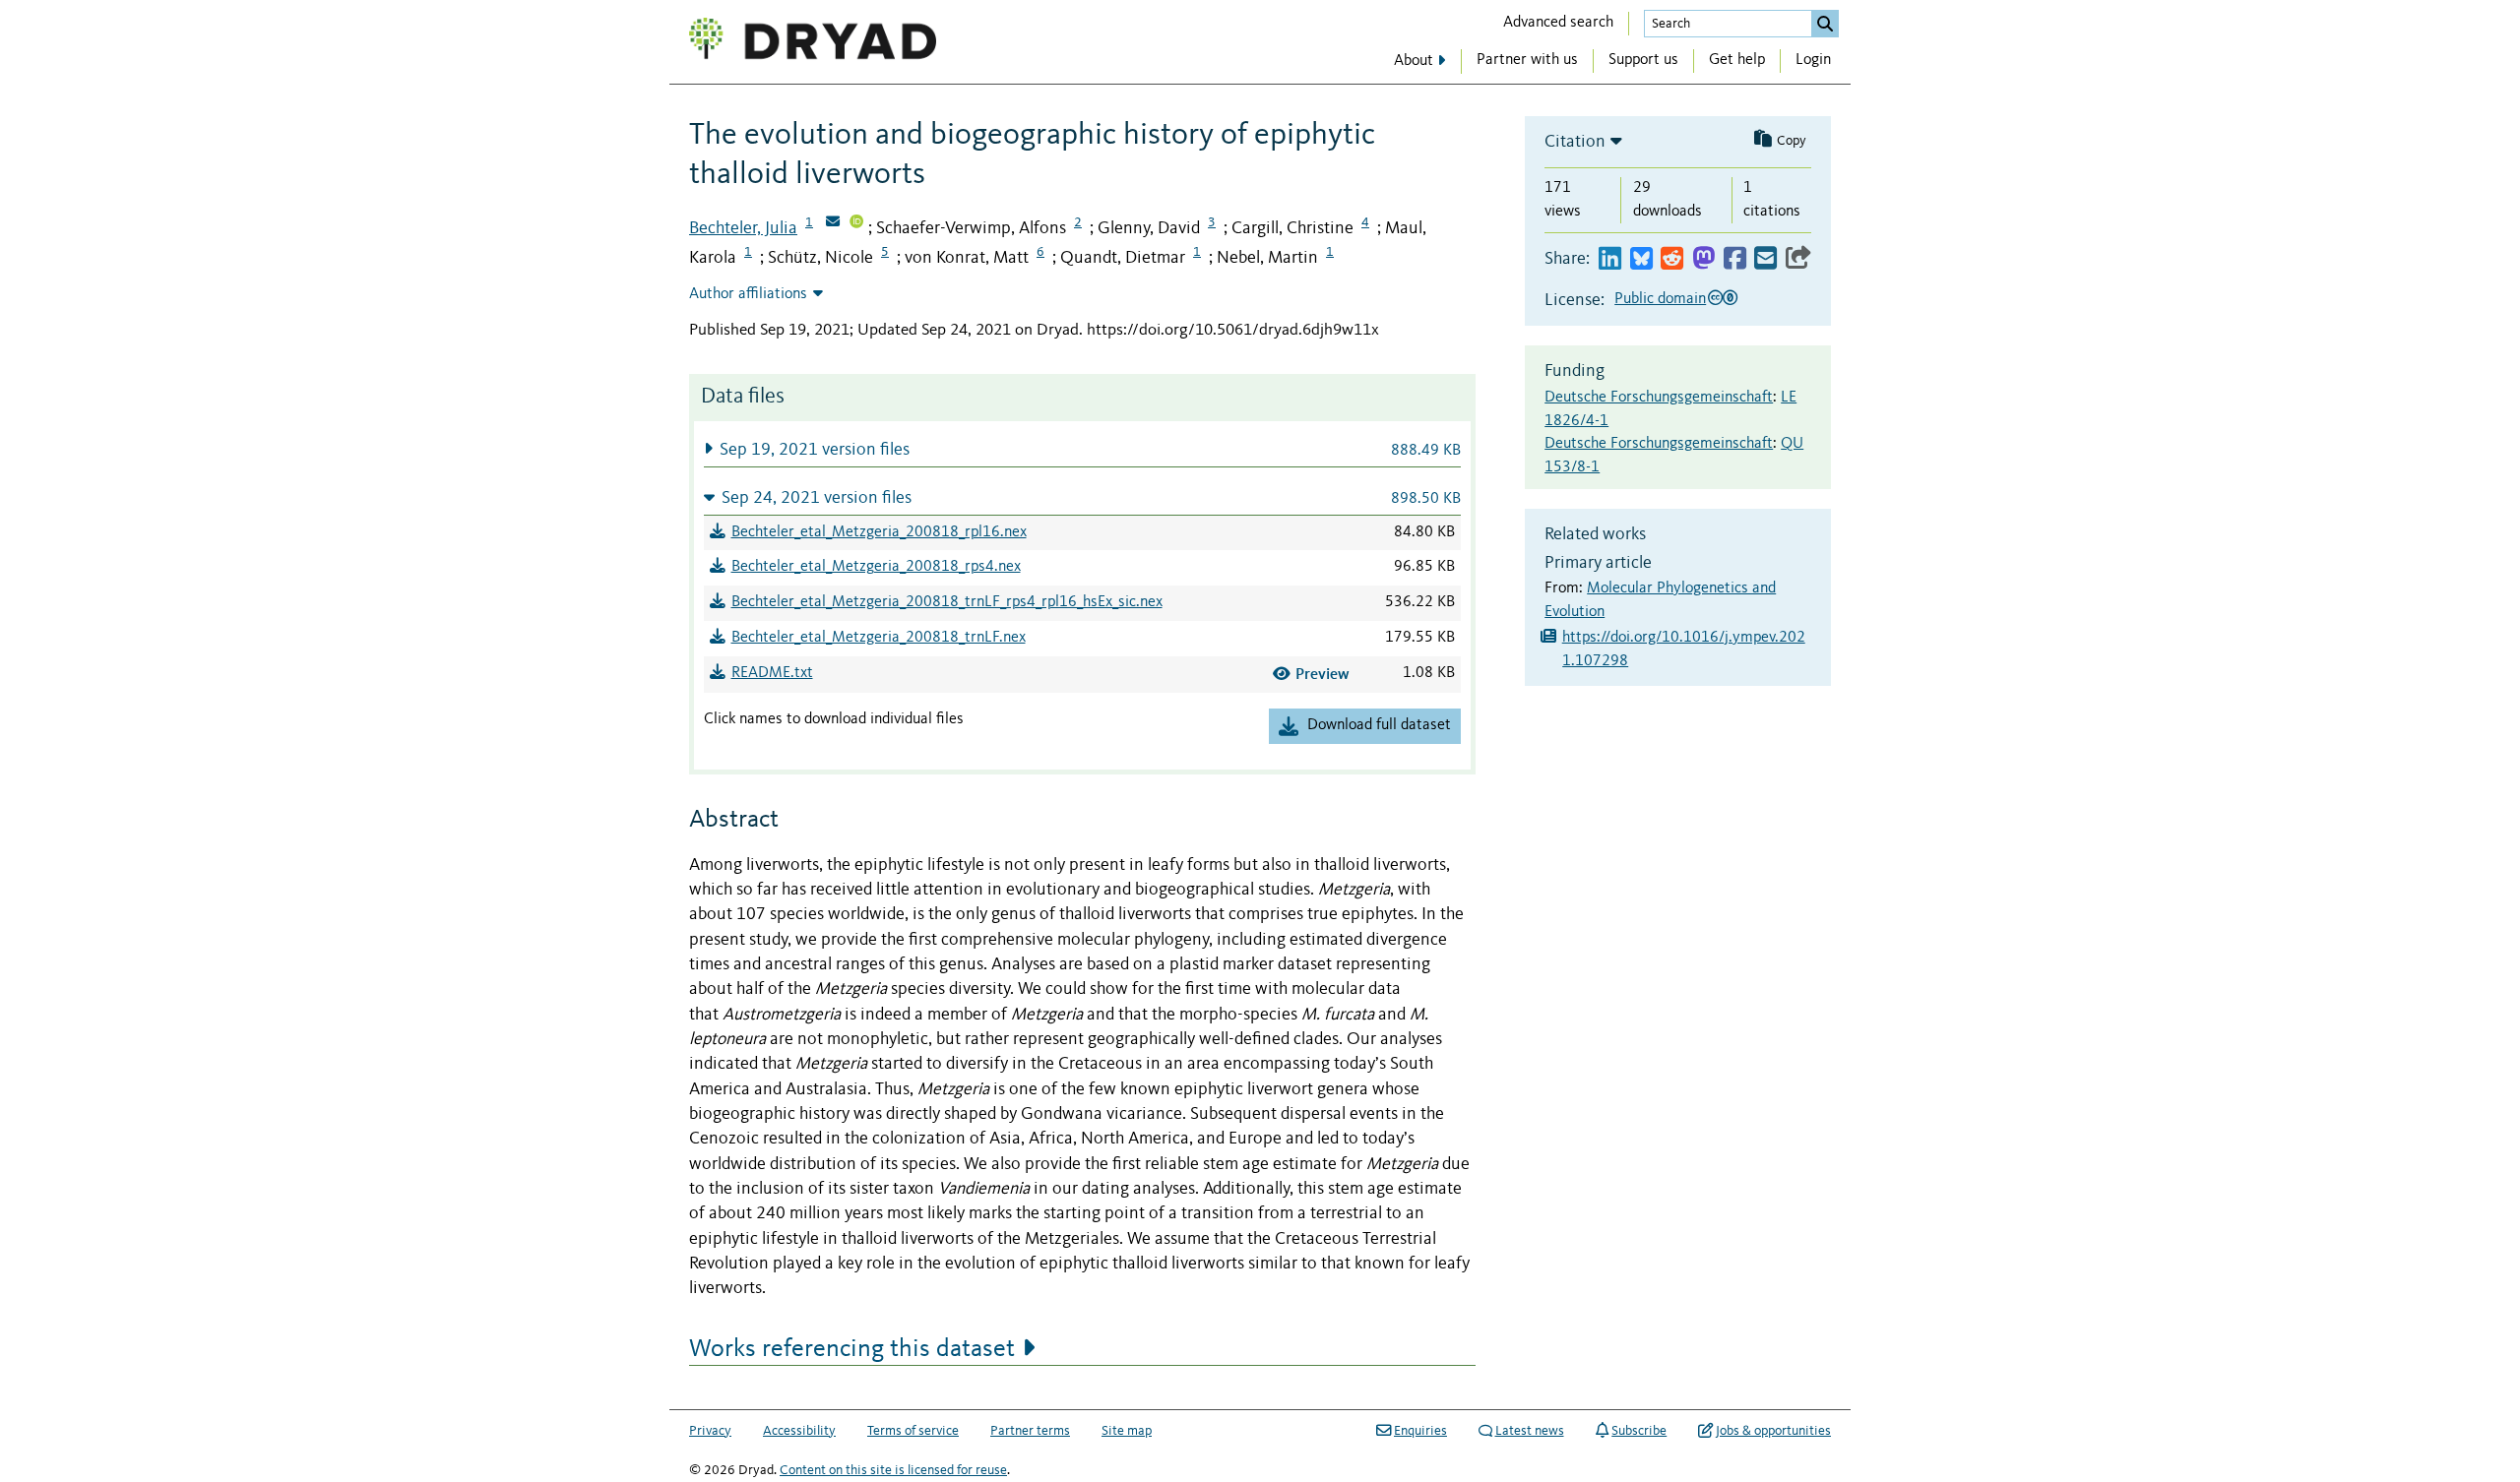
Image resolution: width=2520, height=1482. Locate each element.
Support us (1643, 60)
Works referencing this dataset (852, 1349)
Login (1813, 60)
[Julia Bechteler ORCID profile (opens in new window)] (856, 223)
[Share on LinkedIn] (1610, 259)
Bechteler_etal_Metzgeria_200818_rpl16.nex (879, 532)
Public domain (1660, 299)
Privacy (710, 1431)
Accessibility (799, 1431)
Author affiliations (748, 294)
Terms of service (913, 1431)
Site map (1127, 1431)
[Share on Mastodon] (1703, 259)
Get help (1737, 60)
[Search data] (1825, 24)
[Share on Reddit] (1672, 259)
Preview (1323, 674)
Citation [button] (1575, 142)
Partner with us (1527, 60)
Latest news (1530, 1431)
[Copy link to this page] (1798, 259)
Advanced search (1558, 23)
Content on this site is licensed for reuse (893, 1470)
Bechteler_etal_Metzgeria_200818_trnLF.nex (879, 638)
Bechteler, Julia (743, 228)
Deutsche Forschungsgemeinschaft (1659, 398)
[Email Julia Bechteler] (833, 223)
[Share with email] (1765, 259)
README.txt (772, 673)
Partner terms (1030, 1431)
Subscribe (1639, 1431)
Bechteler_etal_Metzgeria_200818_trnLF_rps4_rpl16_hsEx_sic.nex (947, 602)
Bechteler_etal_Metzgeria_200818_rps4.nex (876, 567)
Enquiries (1420, 1431)
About (1414, 61)
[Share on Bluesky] (1641, 259)
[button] (1082, 449)
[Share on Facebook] (1735, 259)
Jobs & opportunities (1773, 1431)
